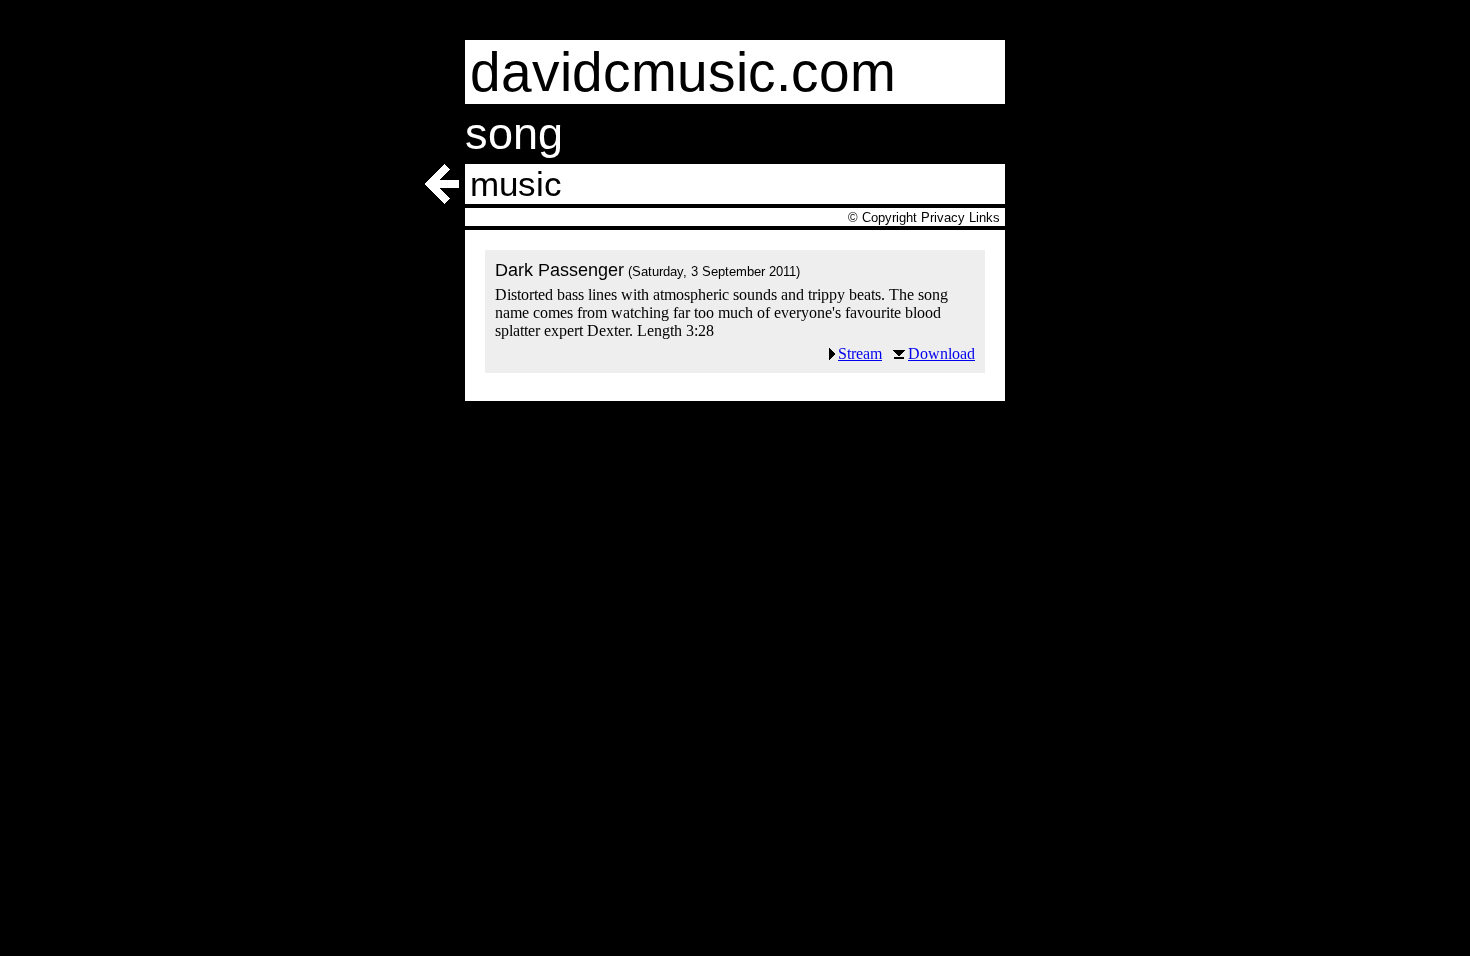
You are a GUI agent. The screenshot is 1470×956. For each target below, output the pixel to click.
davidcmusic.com (683, 72)
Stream (860, 353)
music (516, 183)
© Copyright (882, 217)
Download (941, 353)
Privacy (943, 217)
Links (984, 217)
